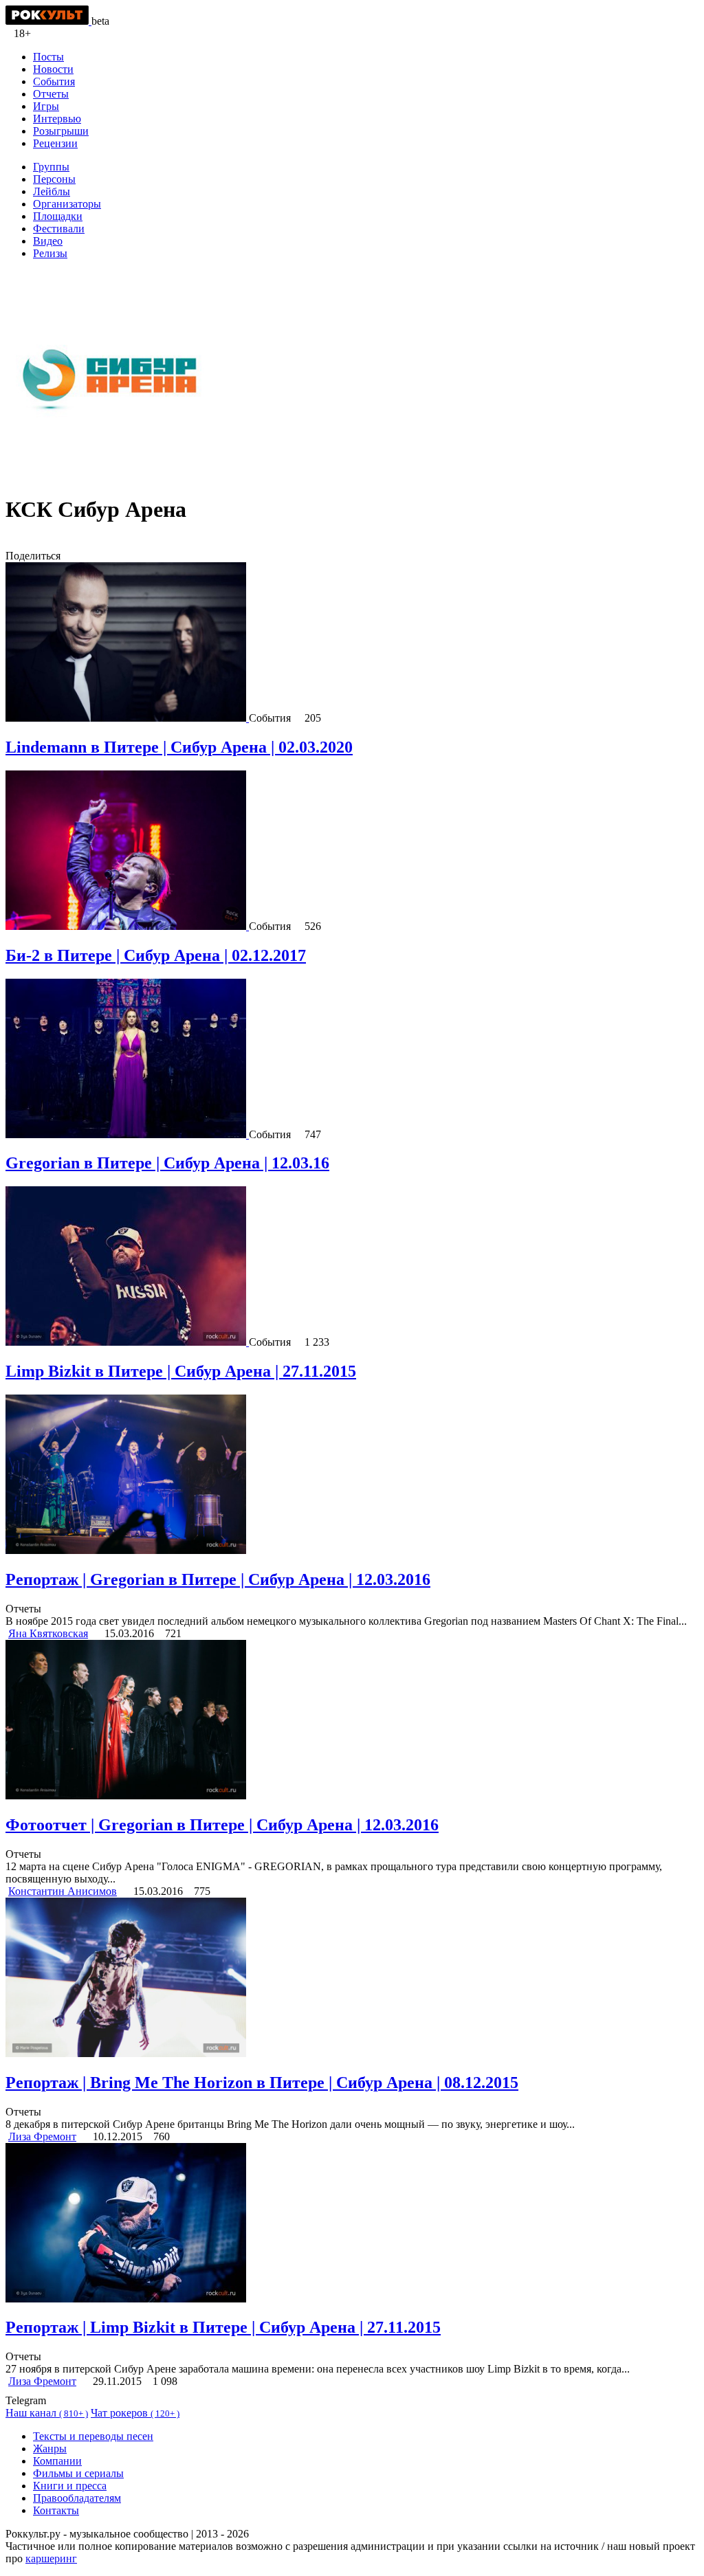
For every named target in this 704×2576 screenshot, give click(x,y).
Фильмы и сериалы (78, 2473)
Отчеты (51, 94)
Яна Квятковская (48, 1633)
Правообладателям (77, 2498)
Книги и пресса (70, 2486)
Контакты (56, 2510)
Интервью (57, 119)
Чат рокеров (135, 2413)
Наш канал (47, 2413)
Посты (48, 57)
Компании (57, 2461)
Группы (51, 167)
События (54, 81)
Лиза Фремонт (42, 2136)
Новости (53, 69)
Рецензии (55, 143)
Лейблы (52, 191)
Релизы (50, 253)
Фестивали (59, 229)
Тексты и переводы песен (93, 2436)
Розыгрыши (61, 131)
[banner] (48, 21)
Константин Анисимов (63, 1891)
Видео (48, 241)
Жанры (50, 2449)
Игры (46, 106)
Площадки (58, 216)
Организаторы (67, 204)
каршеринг (51, 2558)
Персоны (54, 179)
